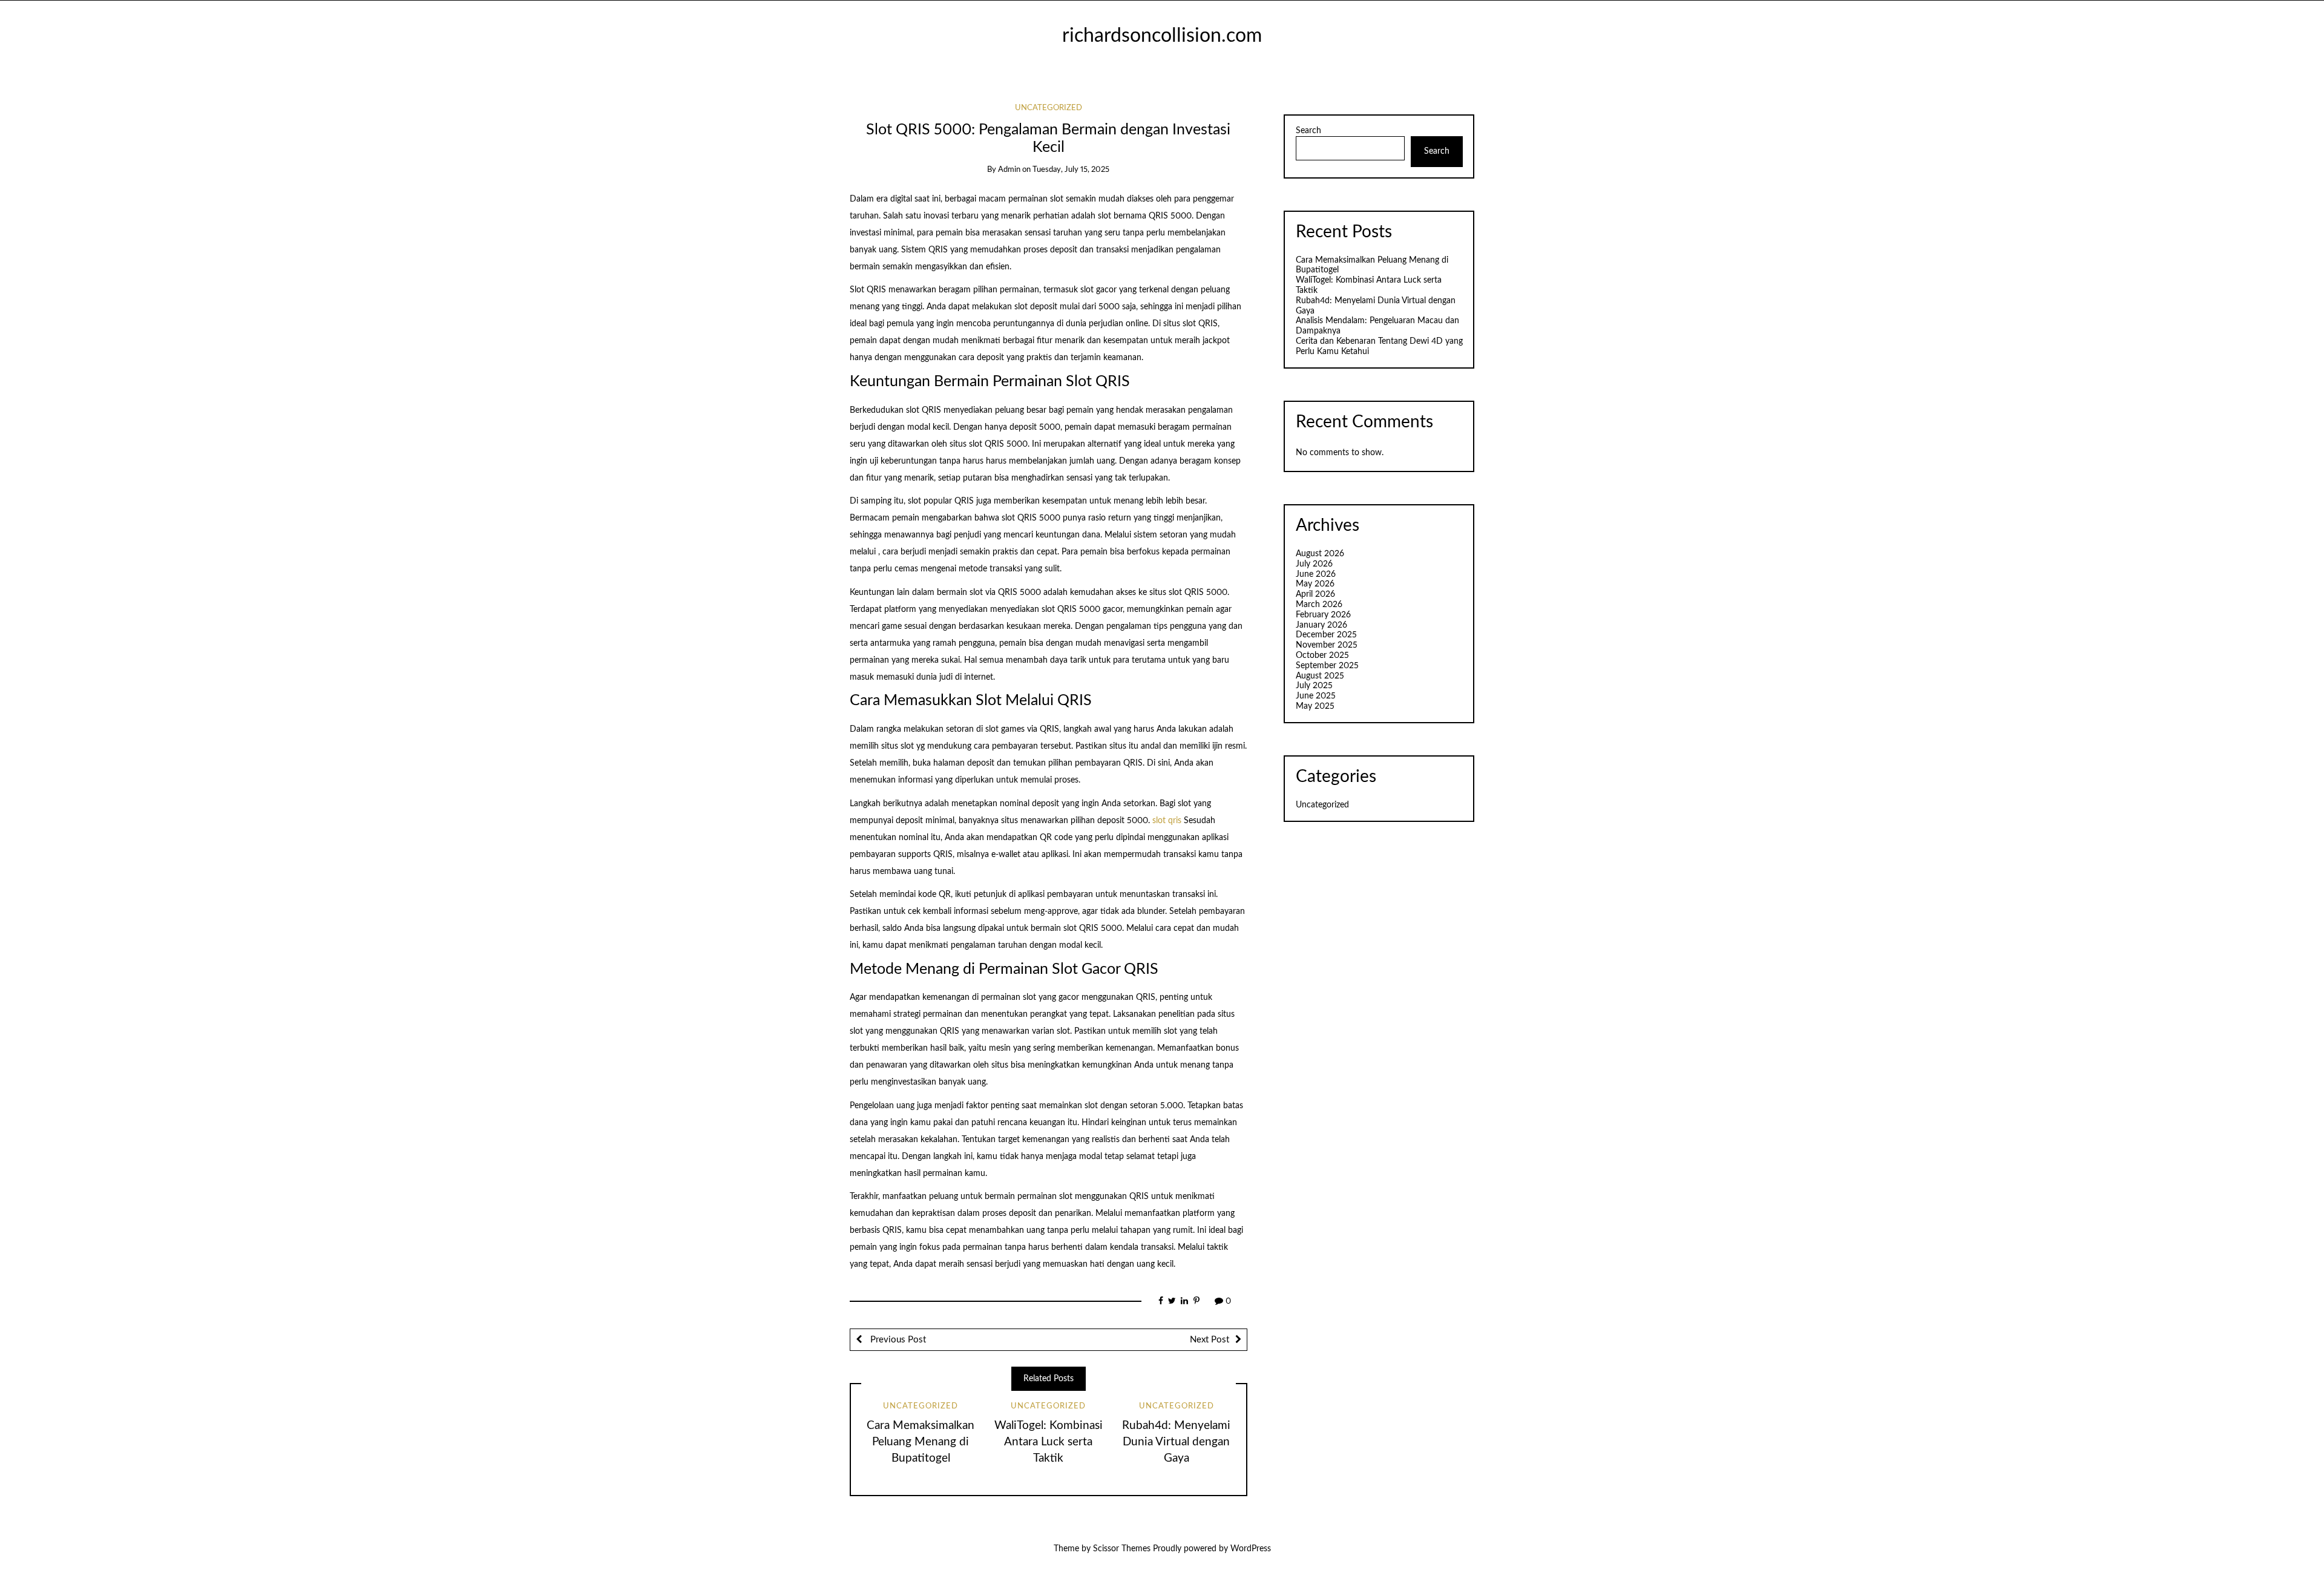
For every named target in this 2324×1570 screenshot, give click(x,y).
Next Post (1210, 1340)
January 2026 (1321, 625)
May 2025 (1315, 706)
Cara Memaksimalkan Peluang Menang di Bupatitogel (921, 1442)
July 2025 (1314, 686)
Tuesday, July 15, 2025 (1071, 170)
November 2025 (1327, 645)
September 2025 (1327, 666)
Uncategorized (1049, 108)
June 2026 (1316, 574)
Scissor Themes (1122, 1549)
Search (1308, 131)
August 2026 (1320, 554)
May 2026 (1315, 584)
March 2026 (1319, 605)
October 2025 (1322, 655)
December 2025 (1326, 635)
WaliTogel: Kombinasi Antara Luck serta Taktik (1049, 1442)
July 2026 (1314, 564)
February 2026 (1323, 615)
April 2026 (1315, 594)
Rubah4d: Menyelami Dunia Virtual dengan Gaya (1176, 1442)
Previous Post (897, 1340)
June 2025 (1316, 696)
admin (1009, 170)
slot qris (1167, 821)
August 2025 (1320, 676)
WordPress (1251, 1549)
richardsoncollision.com (1162, 36)
